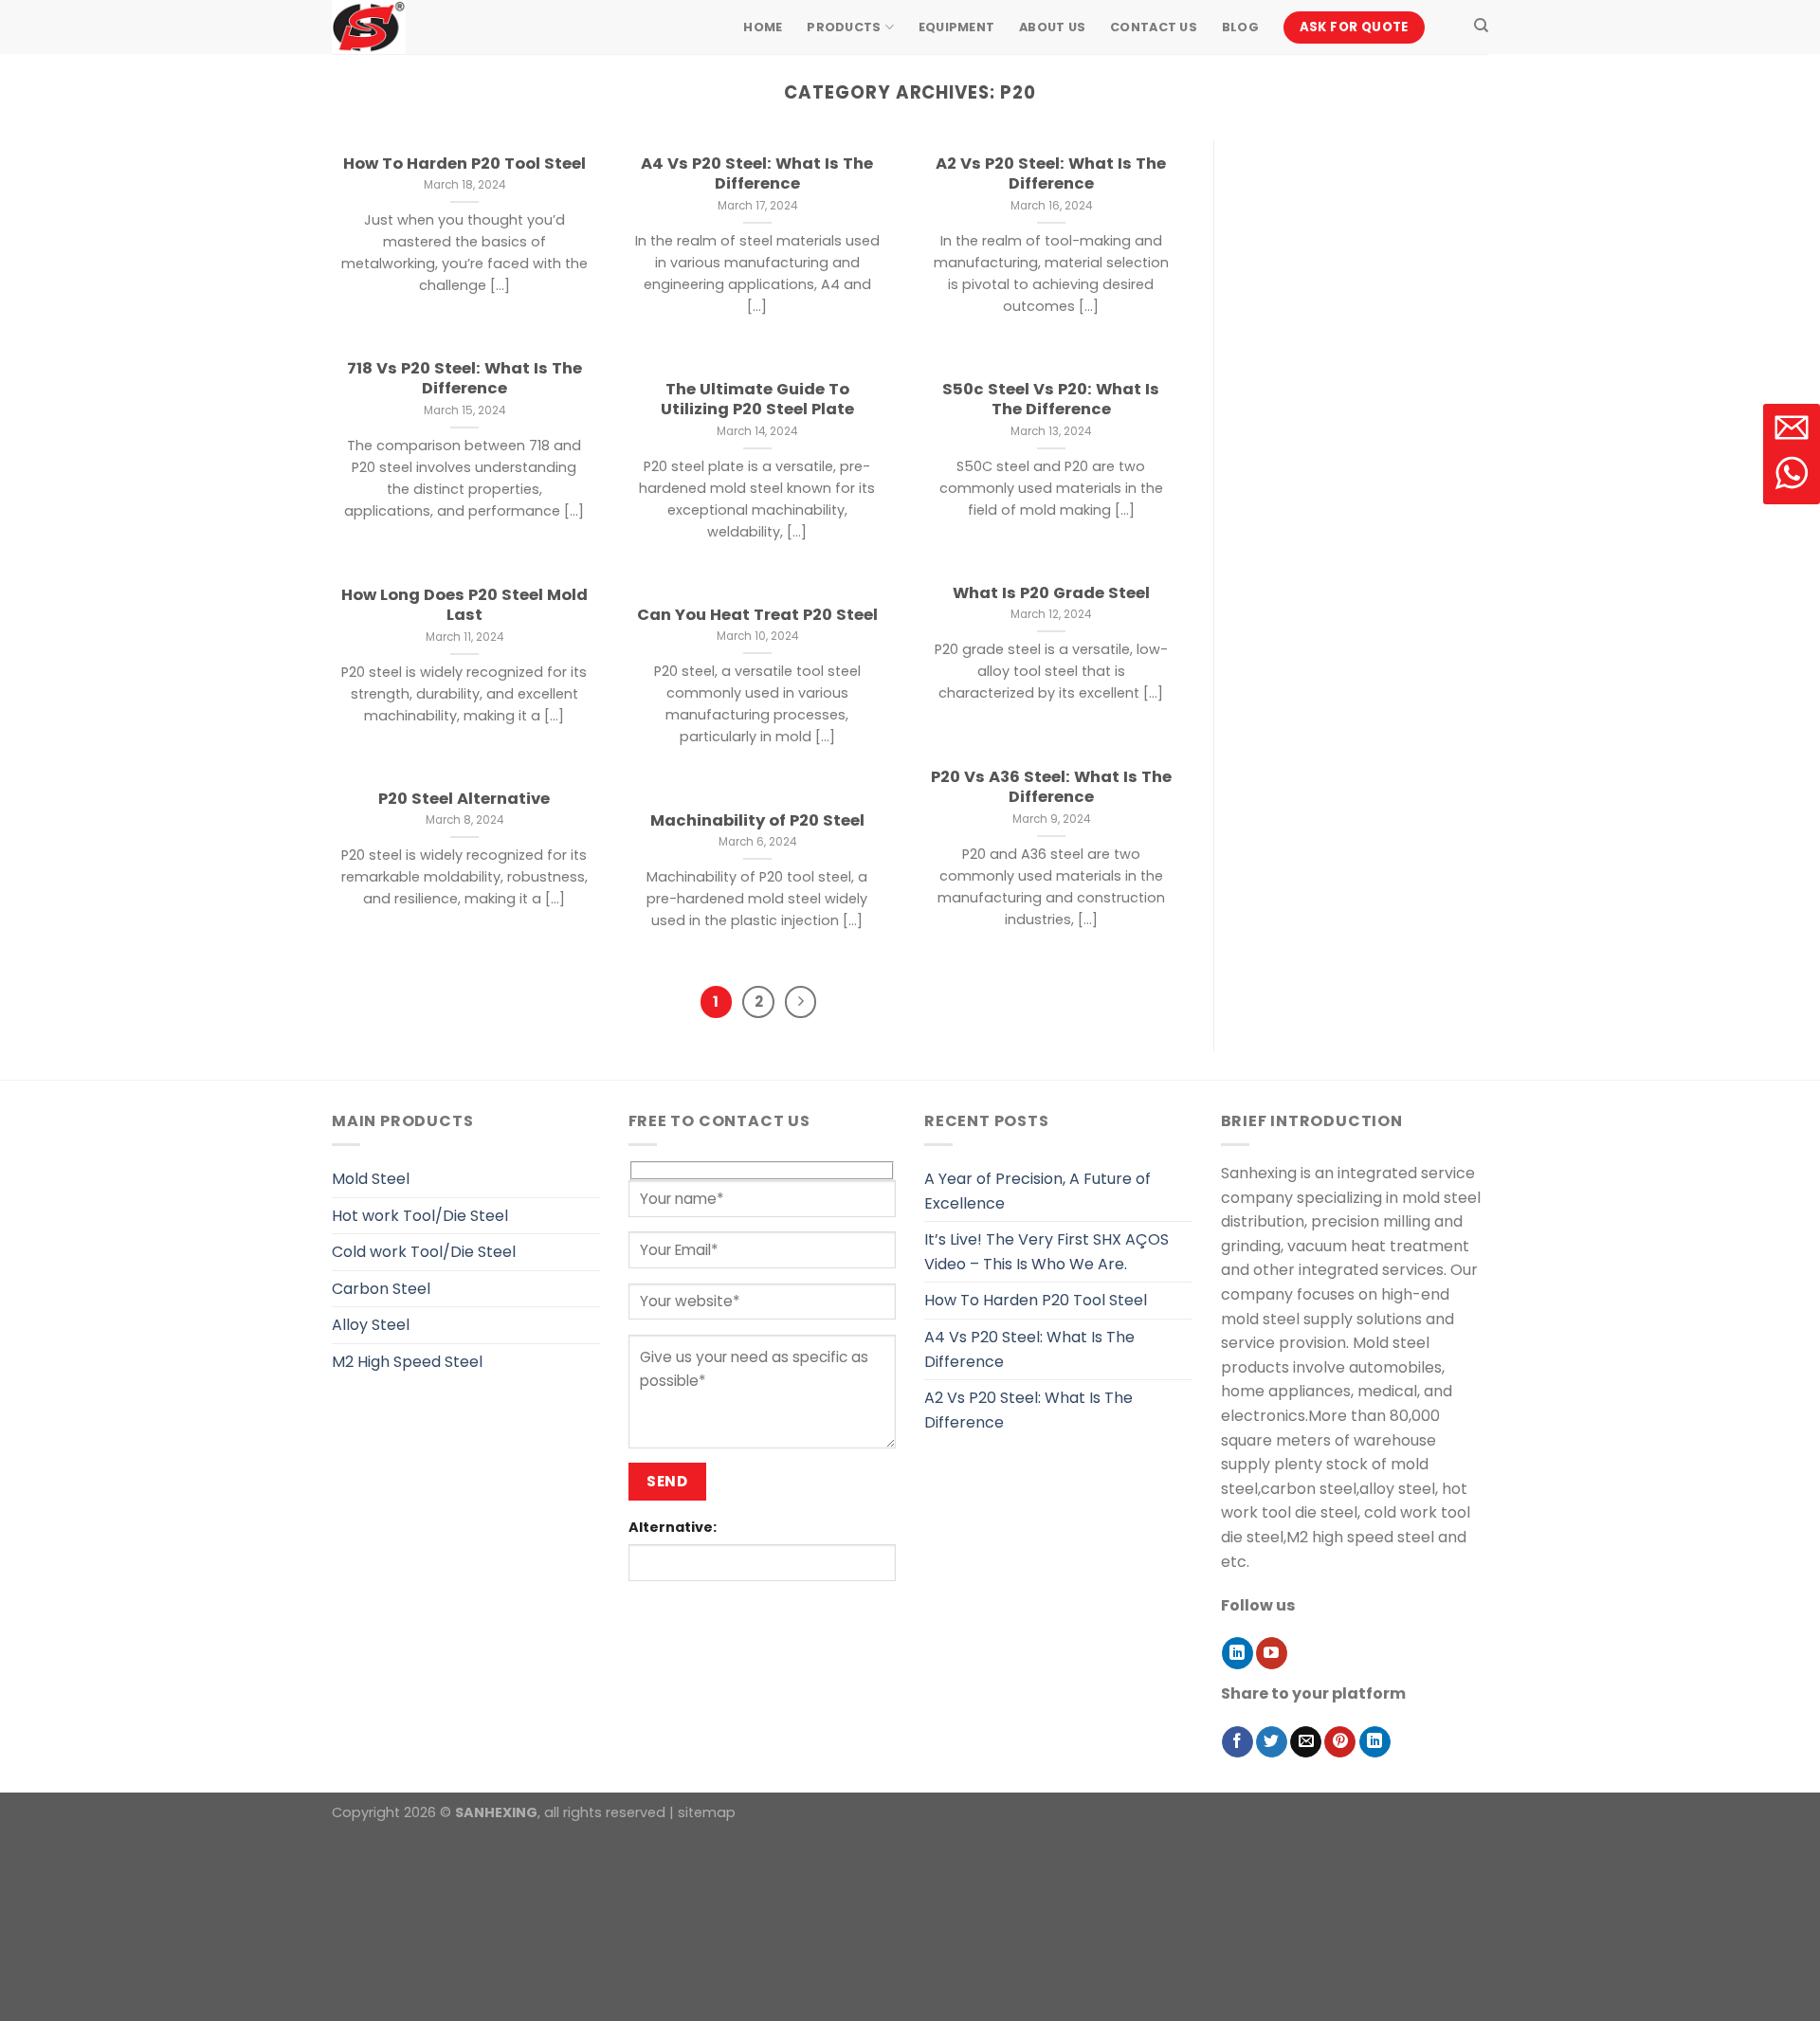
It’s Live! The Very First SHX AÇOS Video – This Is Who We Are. (1046, 1252)
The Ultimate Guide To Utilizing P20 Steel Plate (757, 400)
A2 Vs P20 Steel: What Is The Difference (1051, 174)
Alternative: (673, 1527)
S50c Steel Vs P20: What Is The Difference (1051, 400)
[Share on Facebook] (1238, 1742)
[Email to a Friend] (1306, 1742)
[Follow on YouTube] (1272, 1653)
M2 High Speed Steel (407, 1362)
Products (844, 27)
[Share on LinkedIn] (1375, 1742)
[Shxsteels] (427, 27)
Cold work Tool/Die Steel (424, 1252)
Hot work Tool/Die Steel (420, 1216)
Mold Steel (371, 1179)
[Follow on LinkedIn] (1238, 1653)
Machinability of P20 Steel (757, 821)
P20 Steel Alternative (464, 799)
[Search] (1481, 26)
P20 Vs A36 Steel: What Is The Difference (1051, 787)
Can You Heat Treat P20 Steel (757, 615)
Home (763, 27)
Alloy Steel (371, 1325)
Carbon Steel (381, 1289)
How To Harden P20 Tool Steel (464, 164)
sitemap (707, 1812)
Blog (1240, 27)
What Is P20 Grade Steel (1051, 593)
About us (1052, 27)
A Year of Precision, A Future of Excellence (1037, 1191)
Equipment (956, 27)
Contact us (1154, 27)
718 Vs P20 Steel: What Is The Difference (464, 379)
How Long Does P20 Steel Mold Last (464, 605)
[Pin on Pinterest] (1340, 1742)
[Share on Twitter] (1272, 1742)
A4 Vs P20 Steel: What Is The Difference (757, 174)
